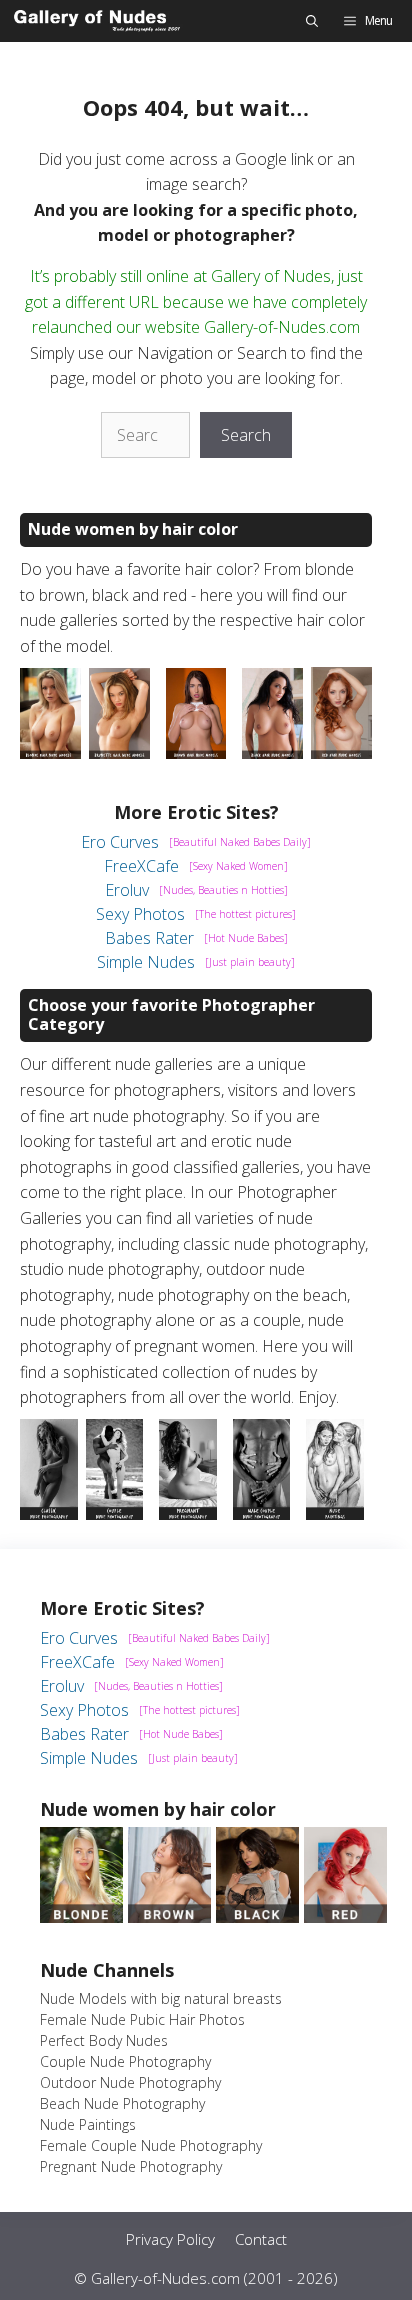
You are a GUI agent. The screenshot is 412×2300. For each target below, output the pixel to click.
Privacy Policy (170, 2239)
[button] (312, 21)
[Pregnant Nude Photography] (188, 1514)
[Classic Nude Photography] (49, 1514)
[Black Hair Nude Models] (272, 753)
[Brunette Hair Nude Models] (119, 753)
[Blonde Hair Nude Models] (50, 753)
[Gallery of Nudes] (98, 21)
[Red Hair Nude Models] (341, 753)
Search (246, 435)
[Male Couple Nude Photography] (262, 1514)
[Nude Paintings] (335, 1514)
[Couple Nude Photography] (115, 1514)
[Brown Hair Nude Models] (196, 753)
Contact (261, 2239)
